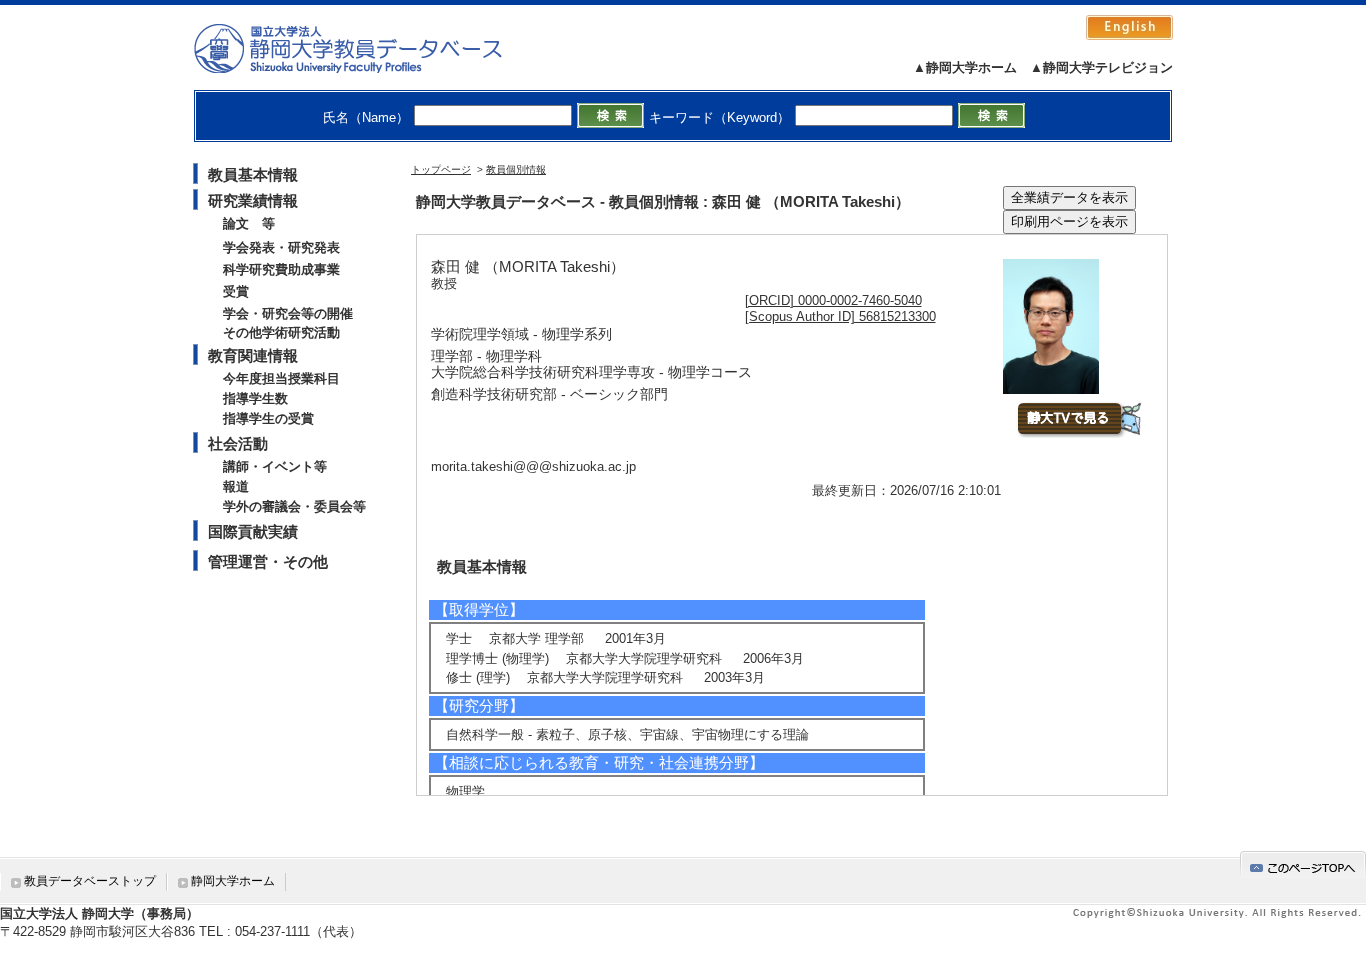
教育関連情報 (253, 355)
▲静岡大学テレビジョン (1101, 67)
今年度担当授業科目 (281, 378)
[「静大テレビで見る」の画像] (1078, 433)
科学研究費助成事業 (281, 269)
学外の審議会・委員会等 (294, 506)
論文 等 (249, 223)
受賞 (236, 291)
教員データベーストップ (90, 881)
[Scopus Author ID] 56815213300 (840, 316)
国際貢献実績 (253, 531)
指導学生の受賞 (268, 418)
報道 (236, 486)
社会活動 (238, 443)
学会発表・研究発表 (281, 247)
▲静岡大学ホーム (965, 67)
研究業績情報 (253, 200)
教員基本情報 (253, 174)
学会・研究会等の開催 (288, 313)
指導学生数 (255, 398)
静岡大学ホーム (233, 881)
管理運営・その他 (268, 561)
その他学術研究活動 (281, 332)
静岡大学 (368, 48)
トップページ (441, 169)
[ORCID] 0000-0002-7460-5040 (833, 300)
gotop (1303, 864)
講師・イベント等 (275, 466)
